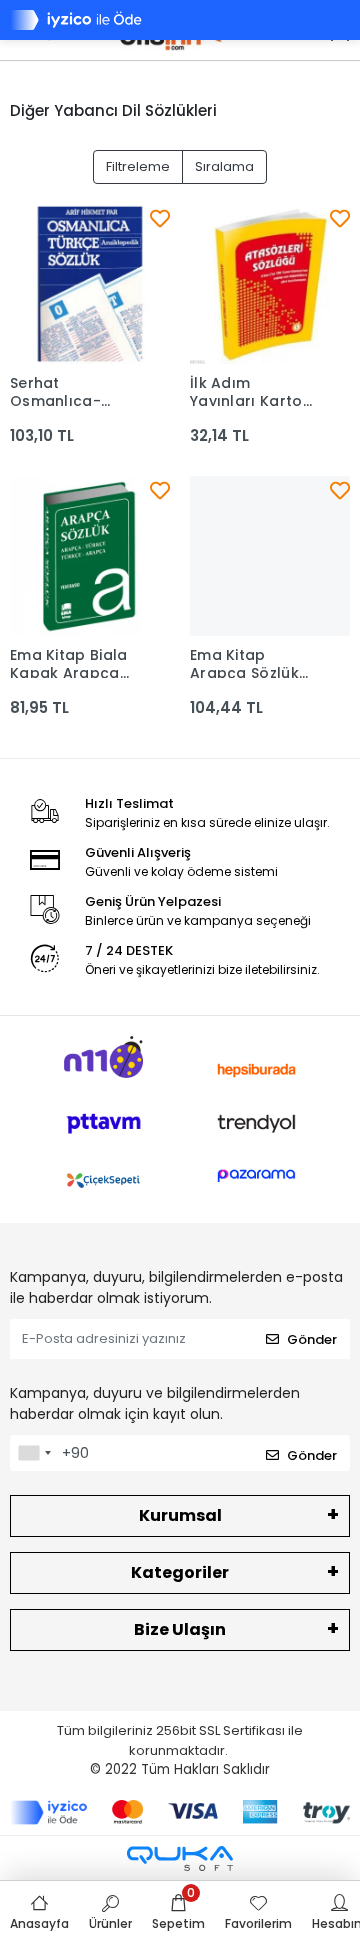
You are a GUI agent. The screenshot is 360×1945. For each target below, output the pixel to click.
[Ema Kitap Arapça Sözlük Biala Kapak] (270, 556)
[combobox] (34, 1453)
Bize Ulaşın (180, 1629)
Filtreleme (138, 166)
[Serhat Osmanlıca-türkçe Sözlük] (90, 284)
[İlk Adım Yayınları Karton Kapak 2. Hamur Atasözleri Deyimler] (270, 284)
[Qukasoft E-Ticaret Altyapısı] (180, 1858)
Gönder (312, 1339)
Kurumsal (180, 1515)
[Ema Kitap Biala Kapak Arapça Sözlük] (90, 556)
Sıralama (224, 166)
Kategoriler (180, 1572)
